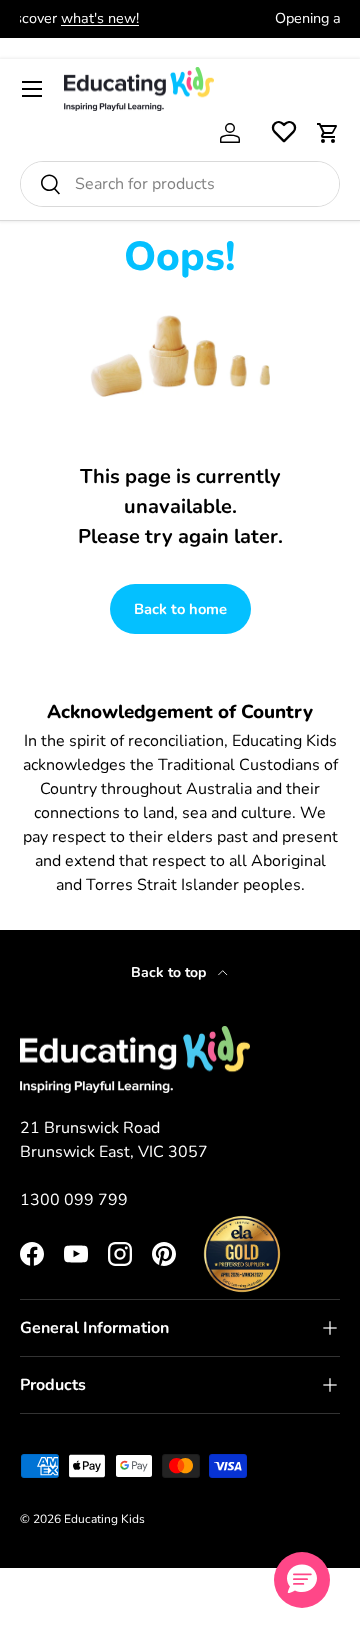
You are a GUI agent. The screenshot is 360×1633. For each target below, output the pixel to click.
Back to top (170, 972)
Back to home (180, 609)
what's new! (204, 18)
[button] (328, 133)
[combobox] (180, 184)
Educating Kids (104, 1519)
